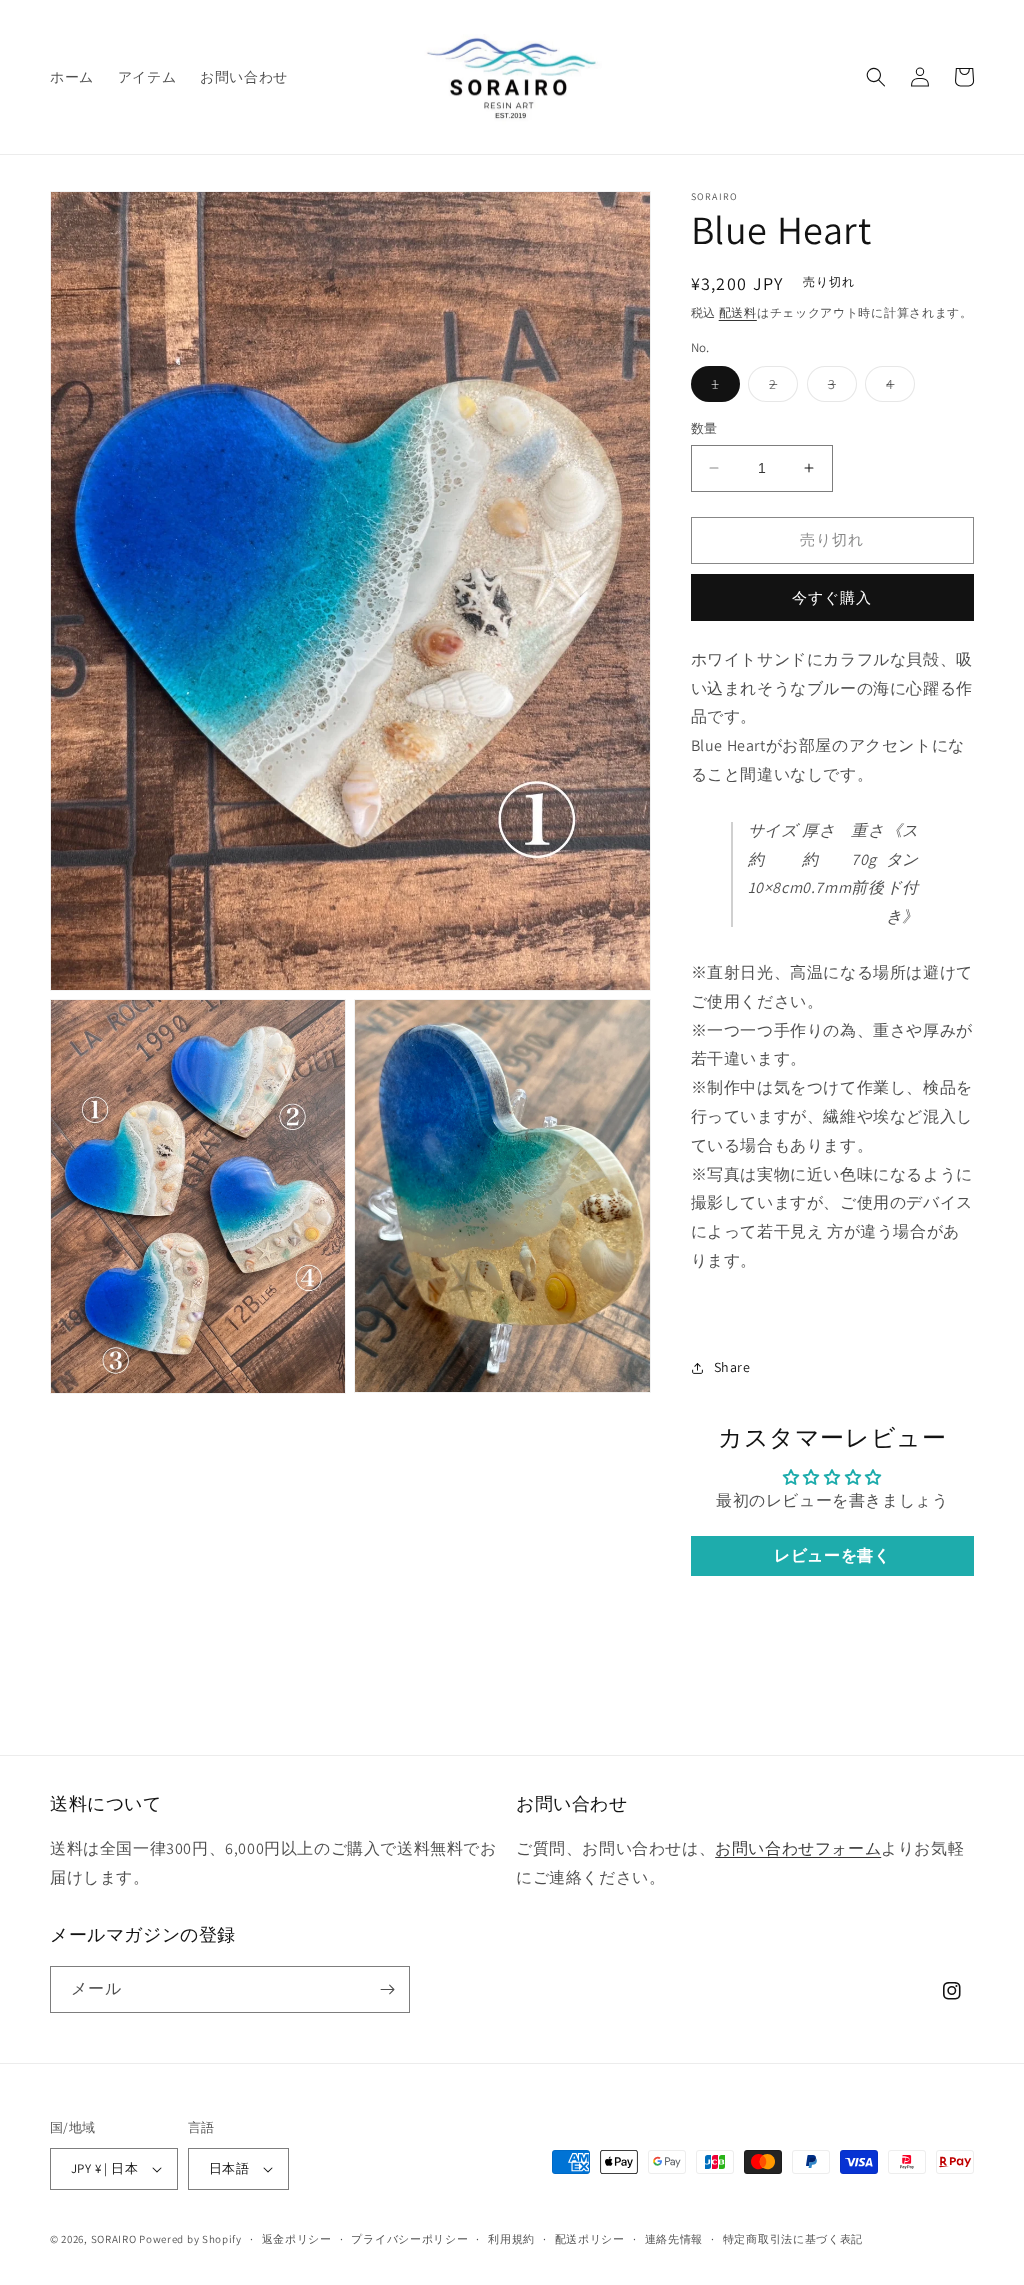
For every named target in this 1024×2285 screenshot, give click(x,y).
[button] (876, 77)
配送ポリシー (590, 2239)
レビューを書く (832, 1555)
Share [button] (732, 1367)
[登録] (387, 1989)
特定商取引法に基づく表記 (793, 2239)
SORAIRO (114, 2239)
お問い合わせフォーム (798, 1848)
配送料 (738, 312)
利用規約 (511, 2239)
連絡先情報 (674, 2239)
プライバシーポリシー (409, 2239)
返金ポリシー (297, 2239)
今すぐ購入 (832, 597)
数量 (704, 428)
